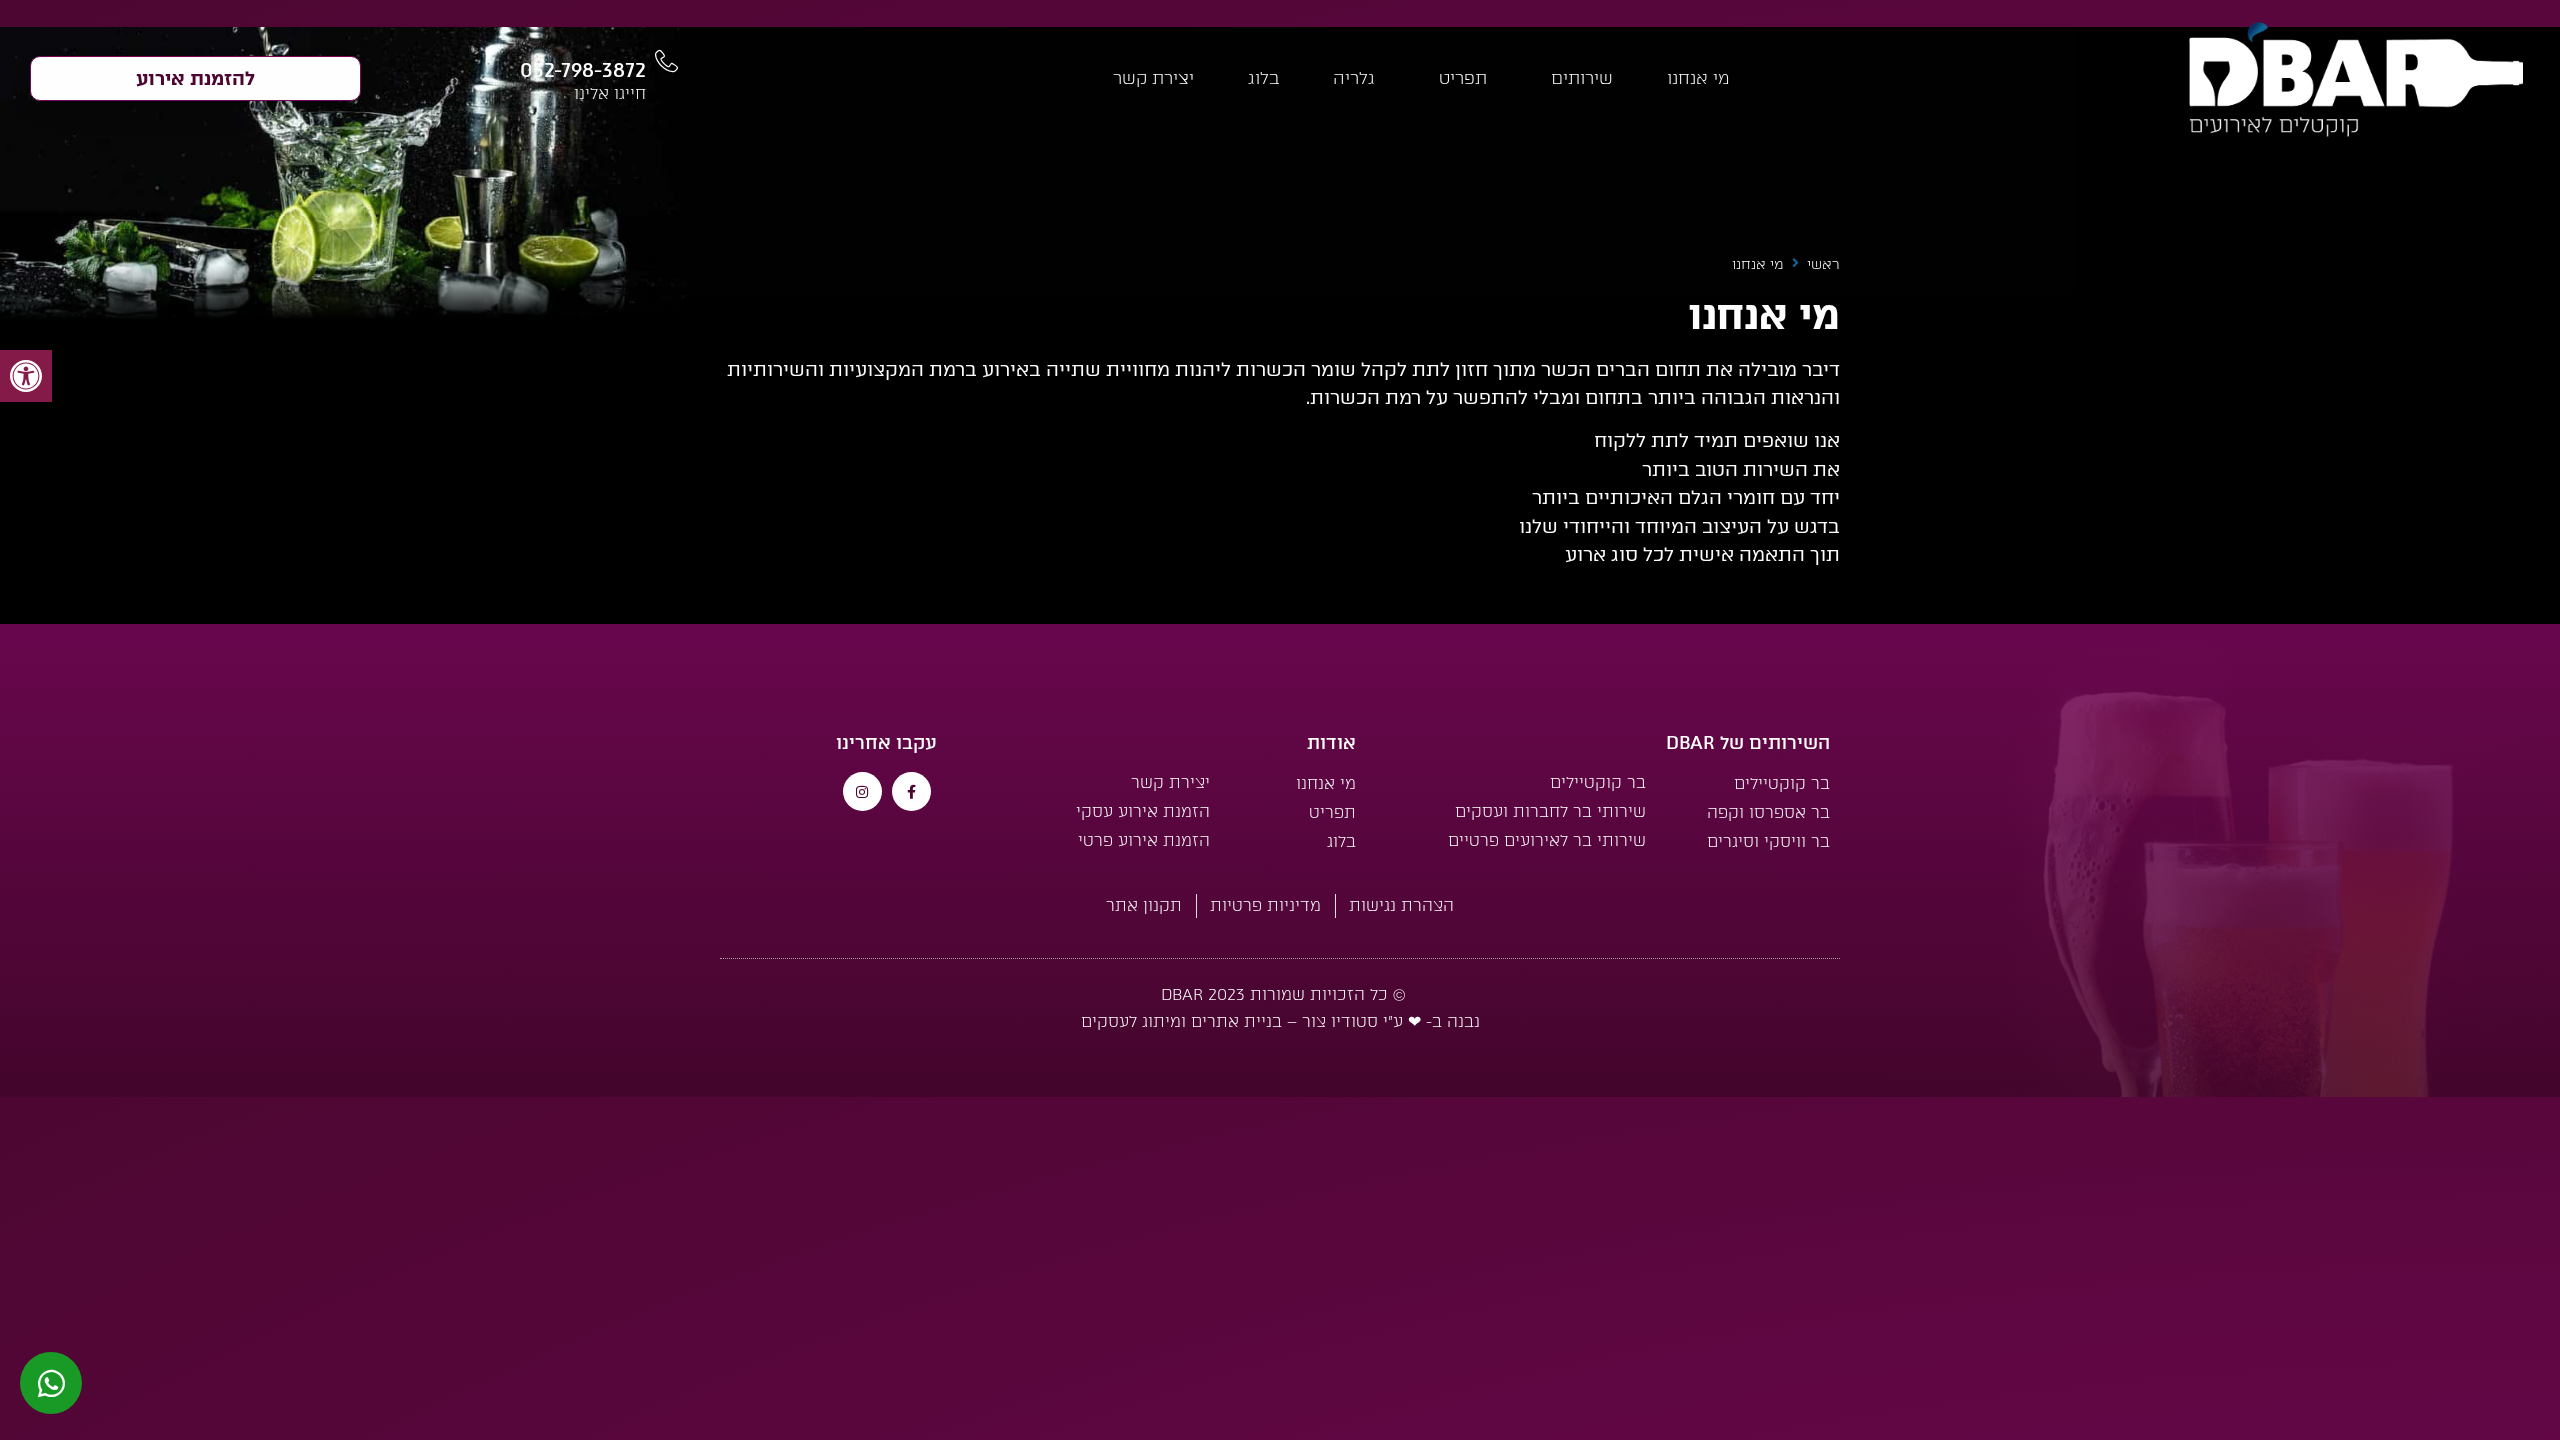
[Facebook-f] (911, 791)
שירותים (1582, 78)
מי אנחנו (1698, 78)
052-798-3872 (583, 70)
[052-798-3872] (666, 61)
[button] (26, 376)
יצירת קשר (1153, 78)
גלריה (1354, 78)
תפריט (1463, 78)
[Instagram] (862, 791)
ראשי (1823, 264)
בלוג (1263, 78)
